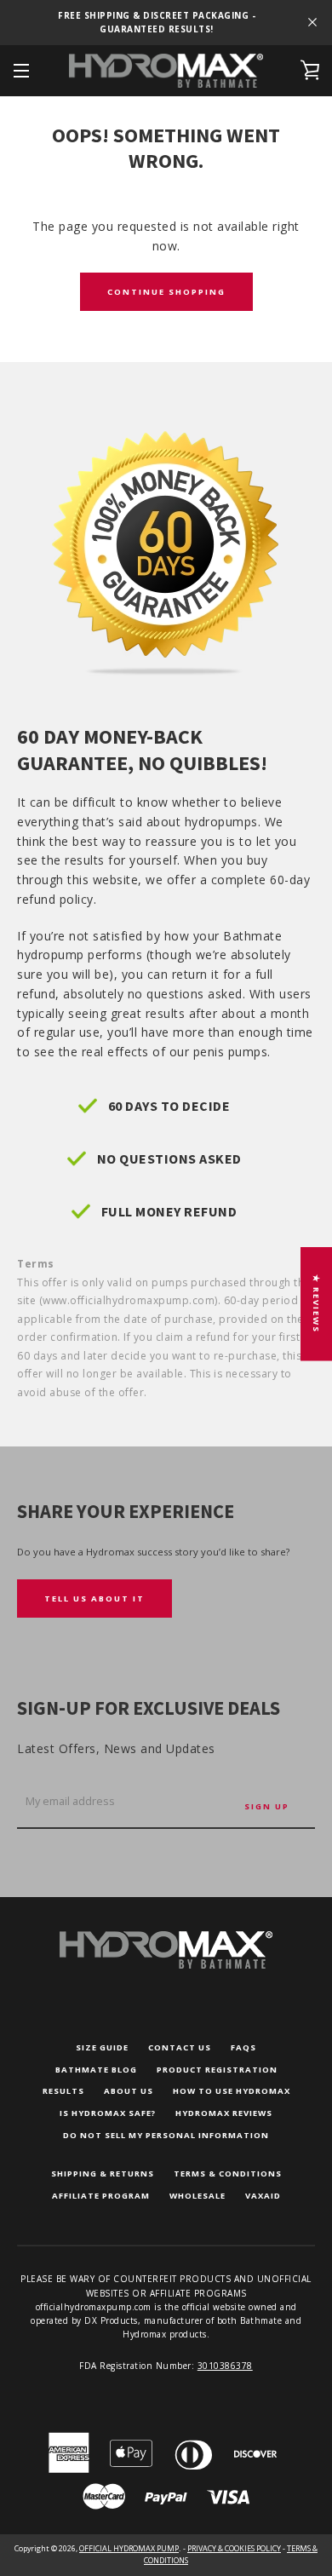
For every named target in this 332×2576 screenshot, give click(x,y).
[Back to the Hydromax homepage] (166, 1965)
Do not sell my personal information (166, 2135)
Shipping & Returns (103, 2173)
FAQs (243, 2047)
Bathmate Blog (96, 2070)
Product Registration (217, 2070)
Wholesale (197, 2196)
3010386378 (225, 2366)
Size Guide (102, 2047)
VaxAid (263, 2196)
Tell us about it (94, 1598)
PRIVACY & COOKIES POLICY (234, 2548)
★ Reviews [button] (316, 1304)
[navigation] (21, 71)
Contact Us (180, 2047)
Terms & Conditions (228, 2173)
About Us (129, 2091)
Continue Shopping (166, 292)
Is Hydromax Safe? (108, 2113)
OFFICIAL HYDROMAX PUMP (129, 2548)
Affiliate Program (101, 2196)
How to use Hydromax (232, 2091)
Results (63, 2091)
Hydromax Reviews (224, 2113)
